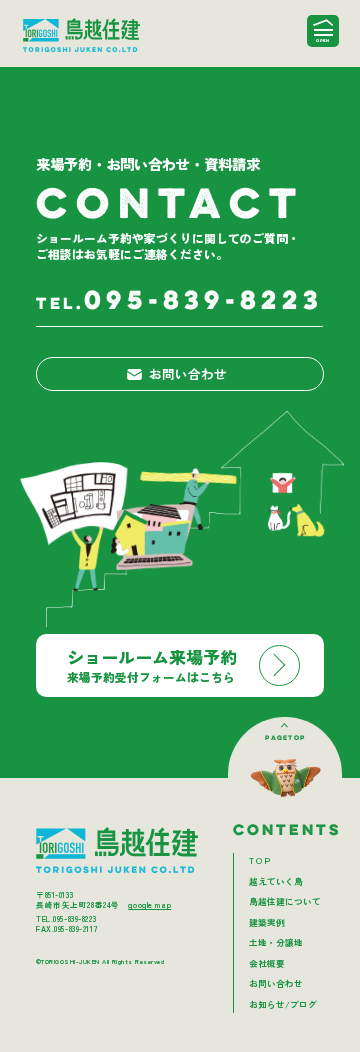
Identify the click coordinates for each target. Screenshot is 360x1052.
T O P (259, 860)
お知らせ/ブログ (283, 1004)
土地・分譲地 (276, 942)
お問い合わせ (188, 373)
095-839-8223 (179, 302)
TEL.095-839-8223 (66, 918)
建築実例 (267, 922)
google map (149, 904)
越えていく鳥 (276, 881)
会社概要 (267, 963)
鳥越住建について (285, 901)
